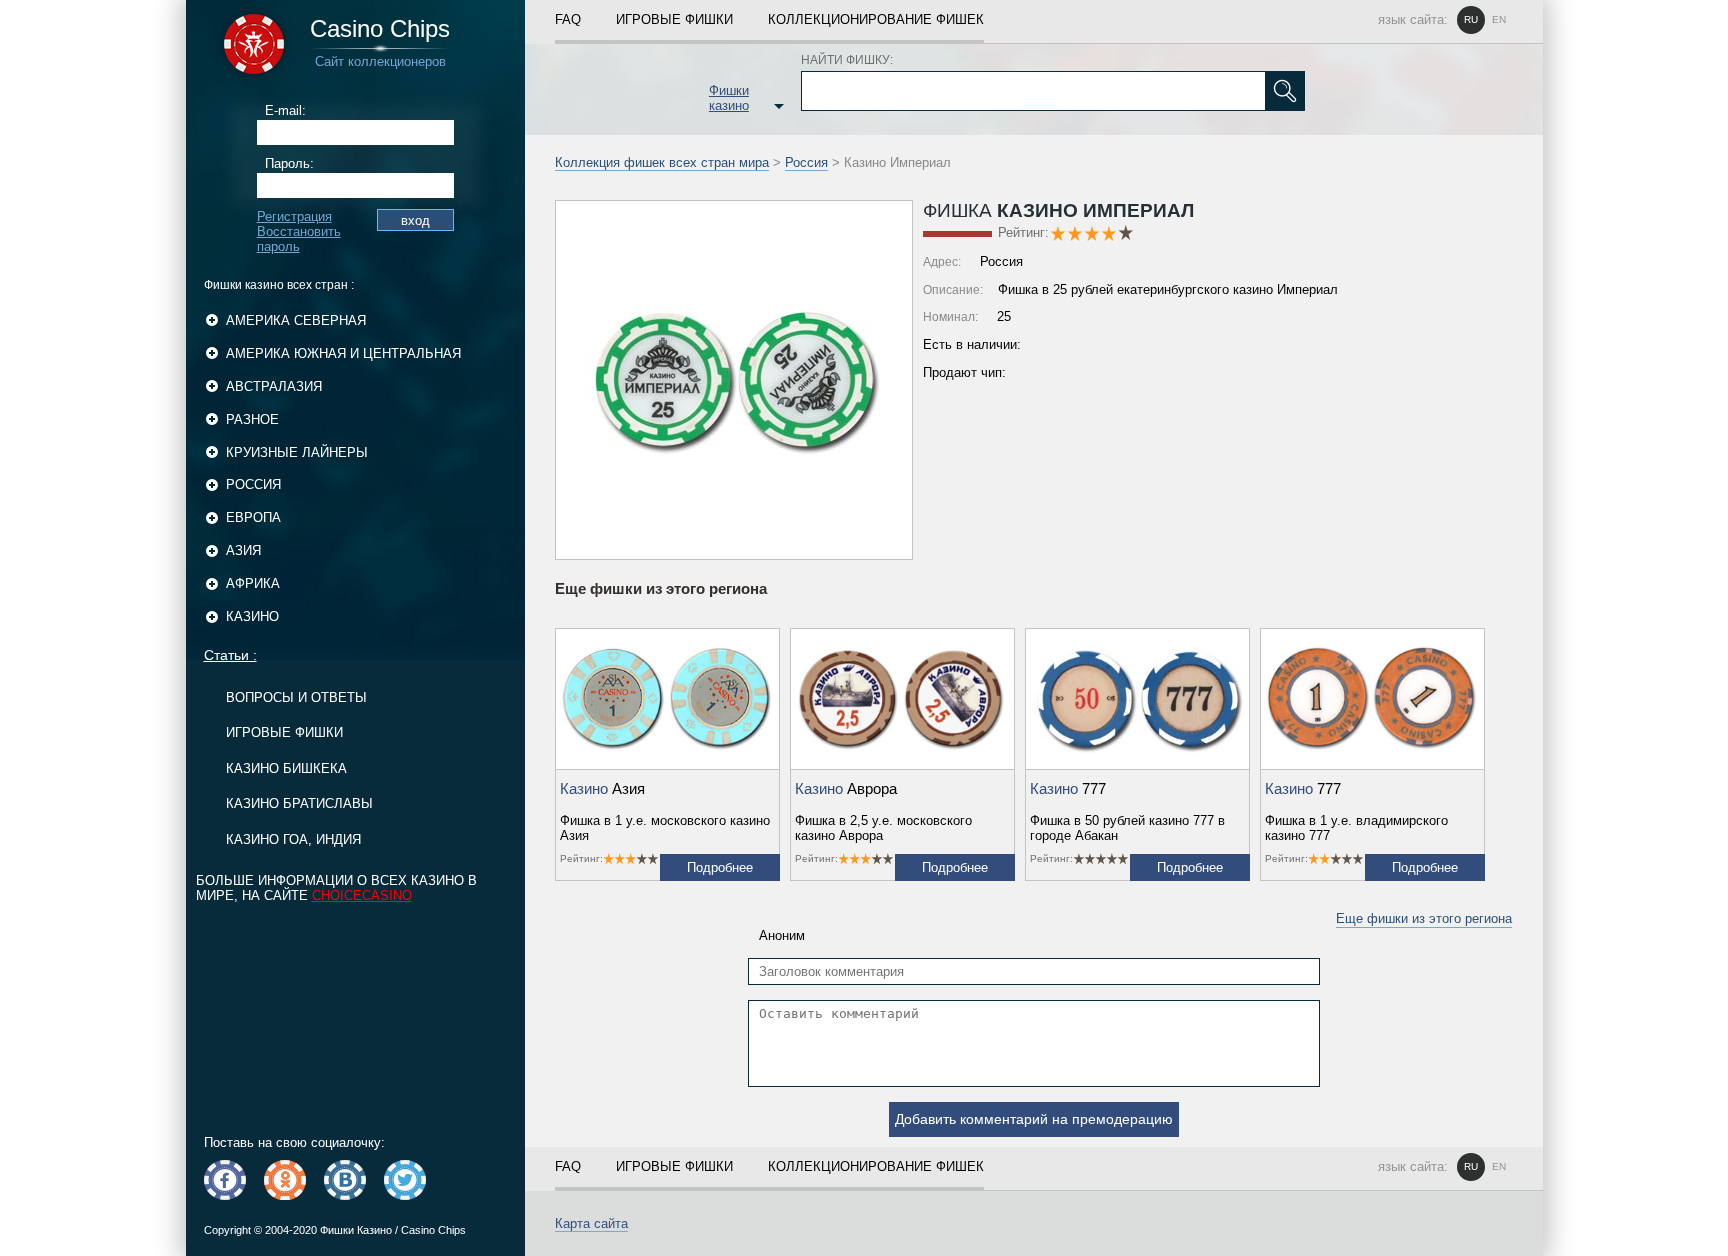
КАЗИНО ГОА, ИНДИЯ (293, 839)
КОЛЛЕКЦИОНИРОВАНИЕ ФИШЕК (876, 19)
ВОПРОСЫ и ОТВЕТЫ (296, 697)
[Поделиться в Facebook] (225, 1180)
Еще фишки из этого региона (1424, 918)
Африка (253, 583)
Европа (253, 517)
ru (1471, 19)
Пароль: (289, 163)
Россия (253, 484)
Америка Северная (296, 320)
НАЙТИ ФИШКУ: (847, 60)
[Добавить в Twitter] (405, 1180)
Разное (252, 419)
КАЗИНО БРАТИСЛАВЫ (299, 803)
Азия (243, 550)
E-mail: (285, 110)
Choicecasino (362, 895)
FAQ (568, 19)
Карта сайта (591, 1223)
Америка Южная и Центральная (343, 353)
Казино (252, 616)
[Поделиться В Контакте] (345, 1180)
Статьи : (230, 655)
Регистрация (294, 216)
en (1499, 19)
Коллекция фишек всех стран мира (662, 162)
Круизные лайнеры (297, 452)
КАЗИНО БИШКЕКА (286, 768)
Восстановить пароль (299, 239)
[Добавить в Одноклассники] (285, 1180)
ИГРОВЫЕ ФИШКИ (284, 732)
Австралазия (274, 386)
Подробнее (720, 867)
